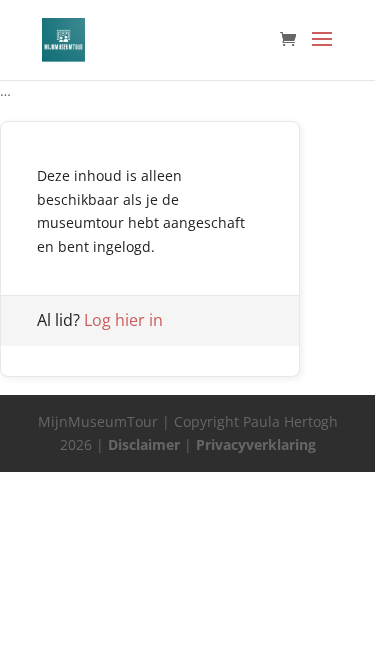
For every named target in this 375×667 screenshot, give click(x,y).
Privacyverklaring (256, 444)
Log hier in (123, 320)
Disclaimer (144, 444)
